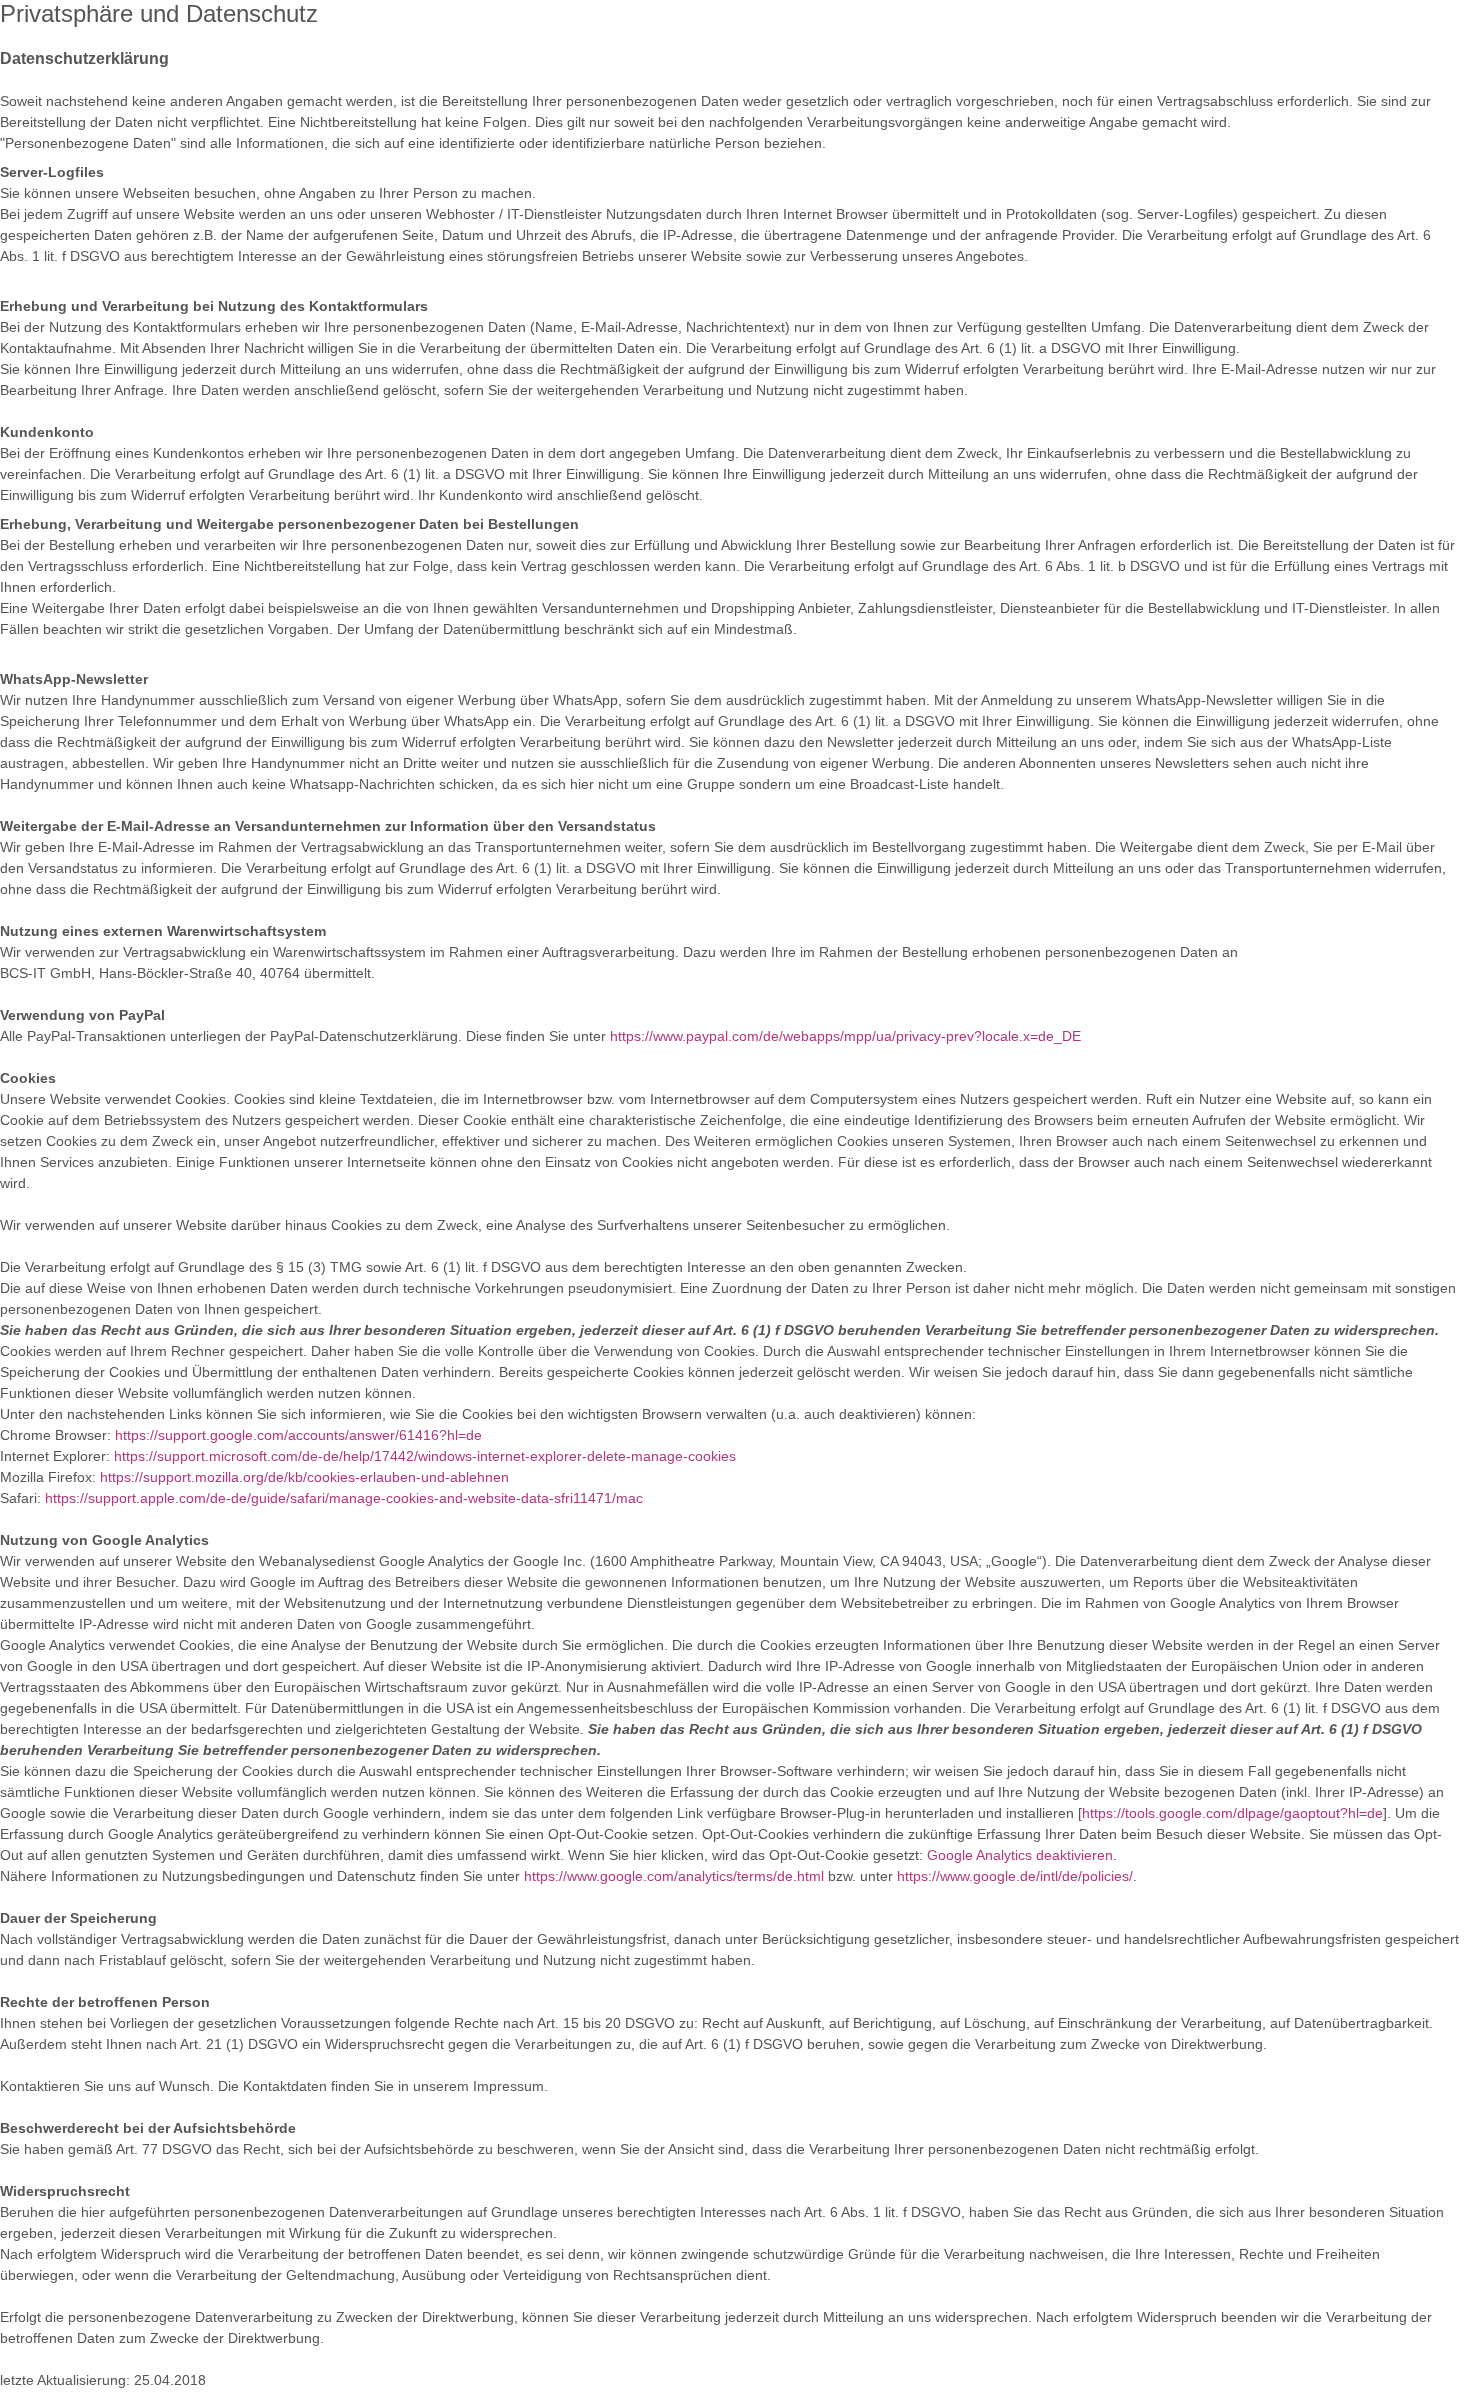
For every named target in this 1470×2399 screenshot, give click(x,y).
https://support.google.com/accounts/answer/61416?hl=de (298, 1435)
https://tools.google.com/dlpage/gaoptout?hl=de (1232, 1813)
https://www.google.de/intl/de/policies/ (1015, 1876)
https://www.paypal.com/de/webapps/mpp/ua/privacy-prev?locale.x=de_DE (845, 1036)
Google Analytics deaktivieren (1020, 1855)
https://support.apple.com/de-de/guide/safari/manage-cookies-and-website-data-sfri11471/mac (344, 1498)
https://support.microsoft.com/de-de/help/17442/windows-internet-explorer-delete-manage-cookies (425, 1456)
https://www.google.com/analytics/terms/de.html (674, 1876)
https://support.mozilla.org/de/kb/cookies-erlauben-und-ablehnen (304, 1477)
